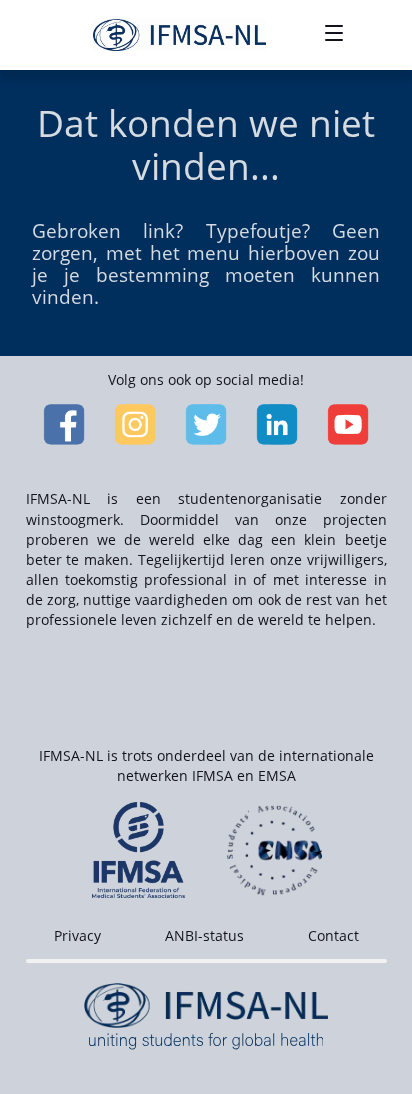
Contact (333, 935)
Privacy (77, 935)
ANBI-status (204, 935)
